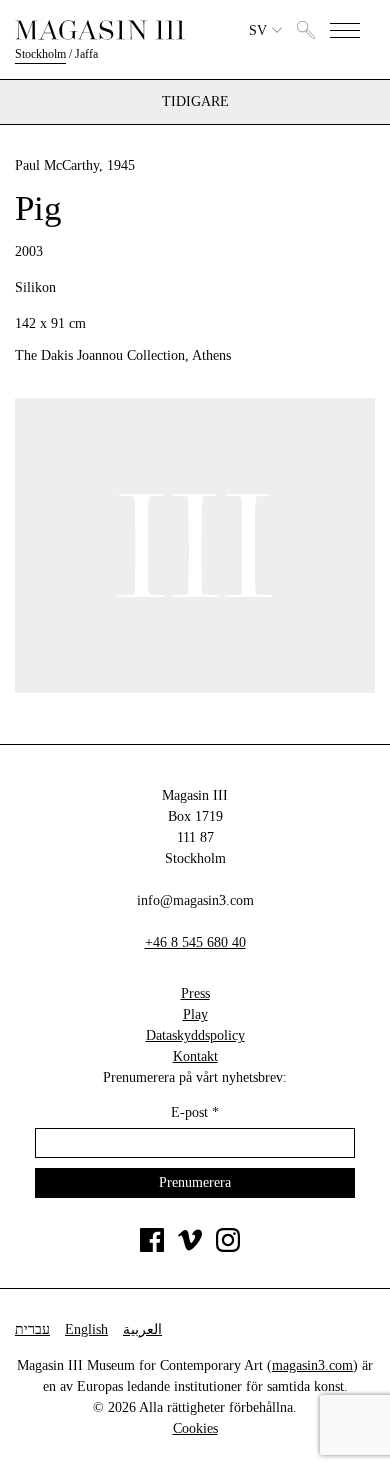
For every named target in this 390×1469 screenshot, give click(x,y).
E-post (195, 1112)
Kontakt (195, 1056)
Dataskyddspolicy (195, 1035)
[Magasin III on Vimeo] (190, 1247)
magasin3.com (312, 1365)
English (86, 1329)
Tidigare (195, 102)
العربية (142, 1329)
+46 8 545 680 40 (195, 942)
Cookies (195, 1428)
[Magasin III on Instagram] (228, 1247)
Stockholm (40, 54)
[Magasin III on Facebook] (152, 1247)
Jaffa (86, 54)
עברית (32, 1329)
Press (195, 993)
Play (195, 1014)
